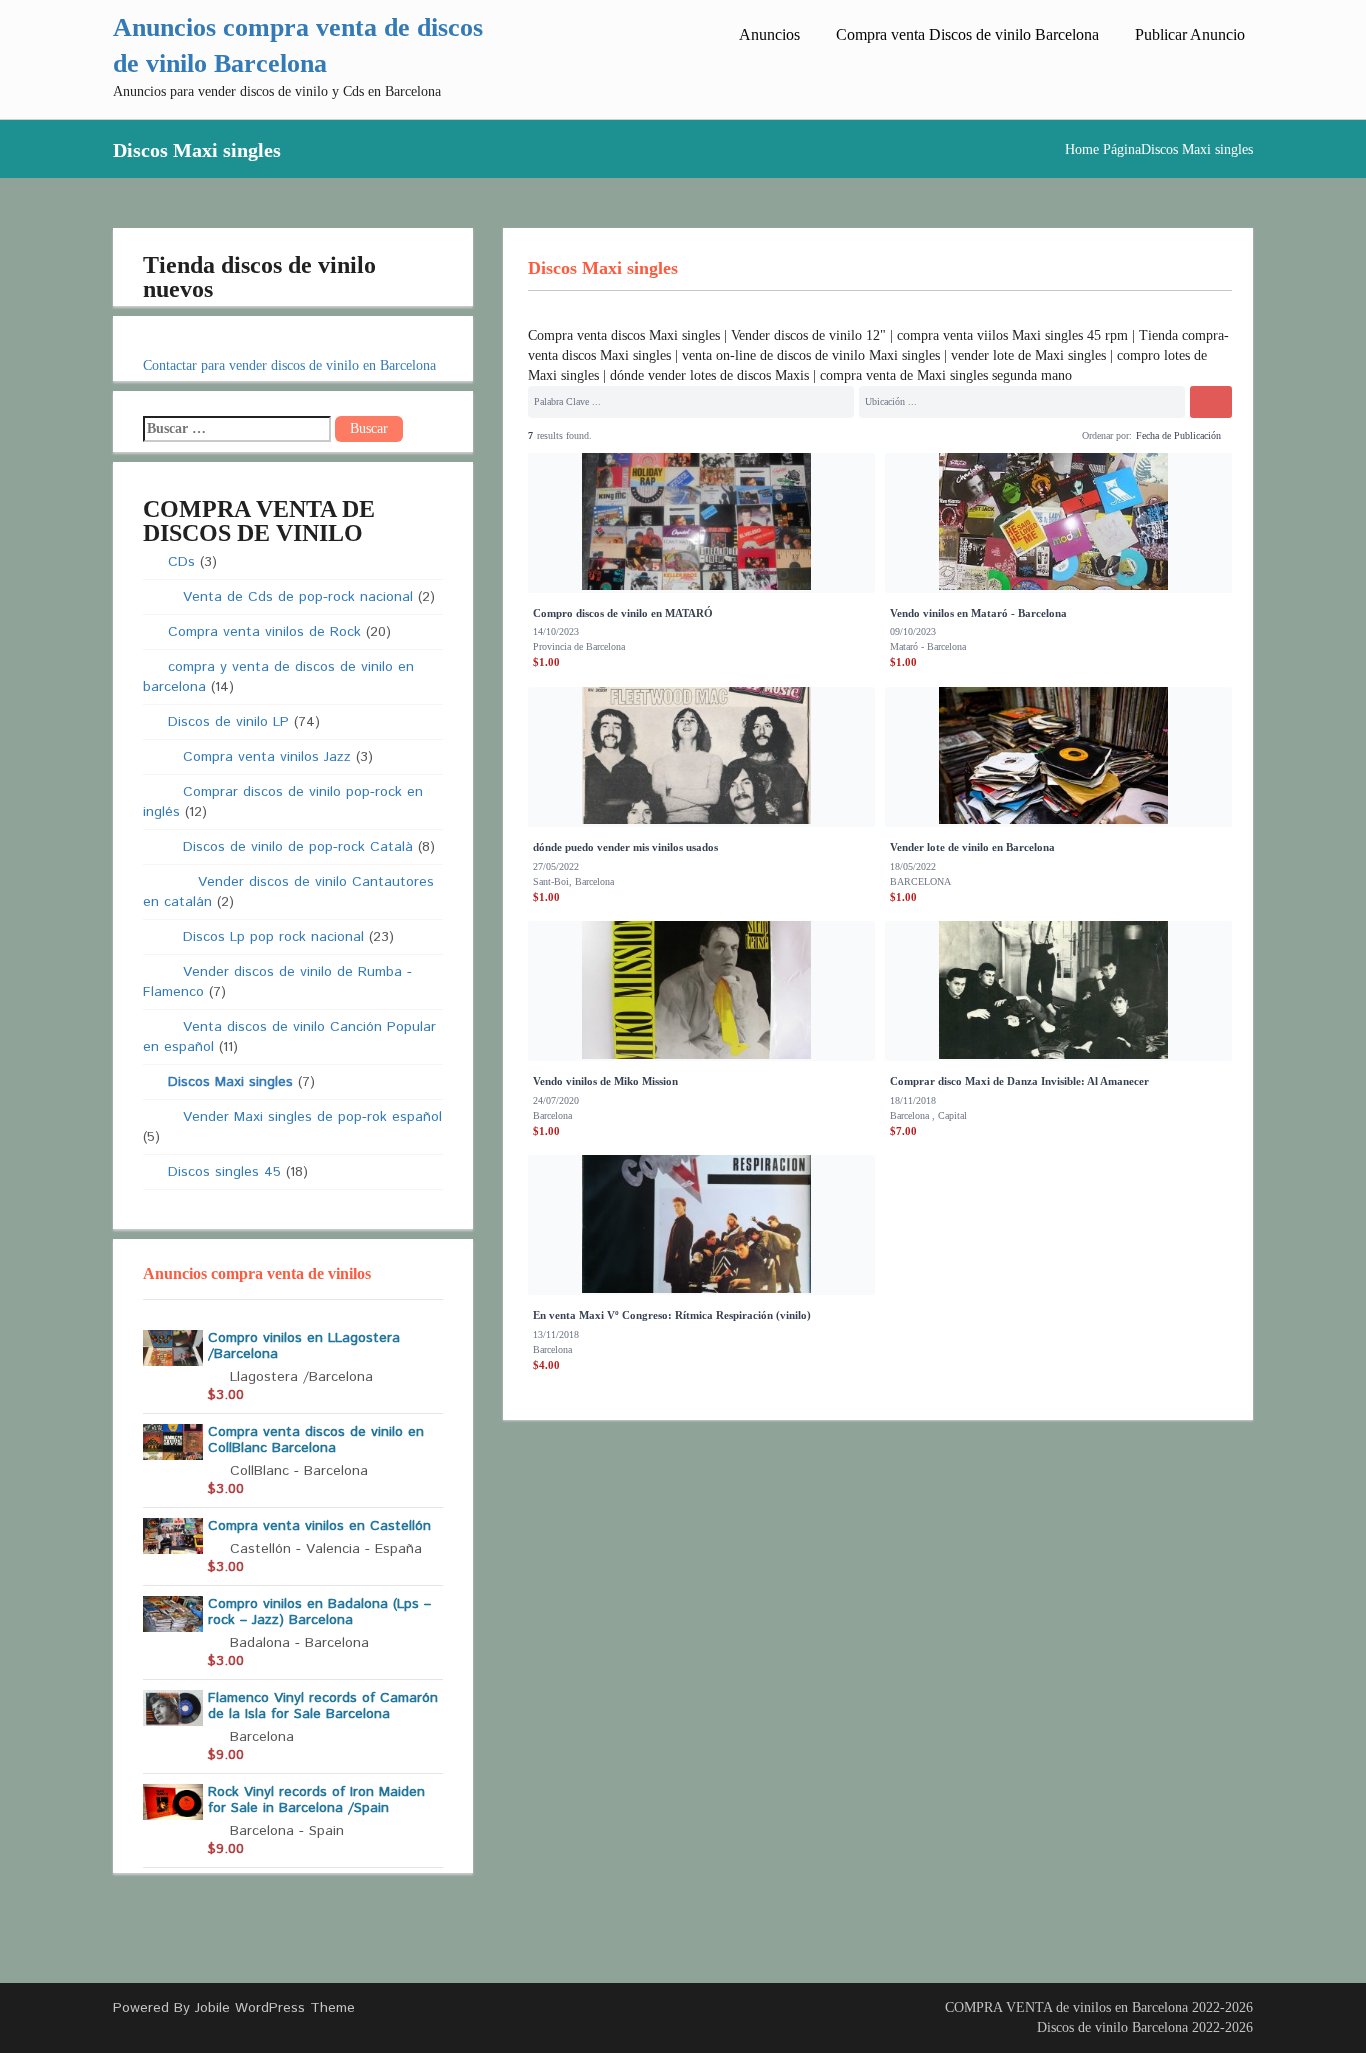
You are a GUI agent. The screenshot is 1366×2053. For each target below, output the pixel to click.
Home (1082, 149)
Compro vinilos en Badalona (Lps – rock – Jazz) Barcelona (319, 1612)
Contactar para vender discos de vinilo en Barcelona (289, 365)
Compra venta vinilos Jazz (267, 757)
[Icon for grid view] (1067, 433)
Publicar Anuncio (1190, 34)
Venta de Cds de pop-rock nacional (298, 597)
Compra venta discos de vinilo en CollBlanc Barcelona (316, 1440)
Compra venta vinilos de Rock (264, 632)
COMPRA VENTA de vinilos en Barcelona (1066, 2007)
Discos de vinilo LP (228, 722)
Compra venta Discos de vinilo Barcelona (967, 34)
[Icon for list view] (1052, 435)
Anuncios (769, 34)
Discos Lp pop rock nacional (273, 937)
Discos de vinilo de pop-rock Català (298, 847)
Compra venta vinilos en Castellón (319, 1526)
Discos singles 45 (224, 1172)
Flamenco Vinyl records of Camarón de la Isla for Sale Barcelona (323, 1706)
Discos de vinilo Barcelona (1112, 2027)
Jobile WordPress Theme (275, 2008)
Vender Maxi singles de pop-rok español (312, 1117)
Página (1122, 149)
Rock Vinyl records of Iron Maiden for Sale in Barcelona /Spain (316, 1800)
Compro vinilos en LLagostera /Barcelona (304, 1346)
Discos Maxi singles (230, 1082)
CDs (181, 562)
